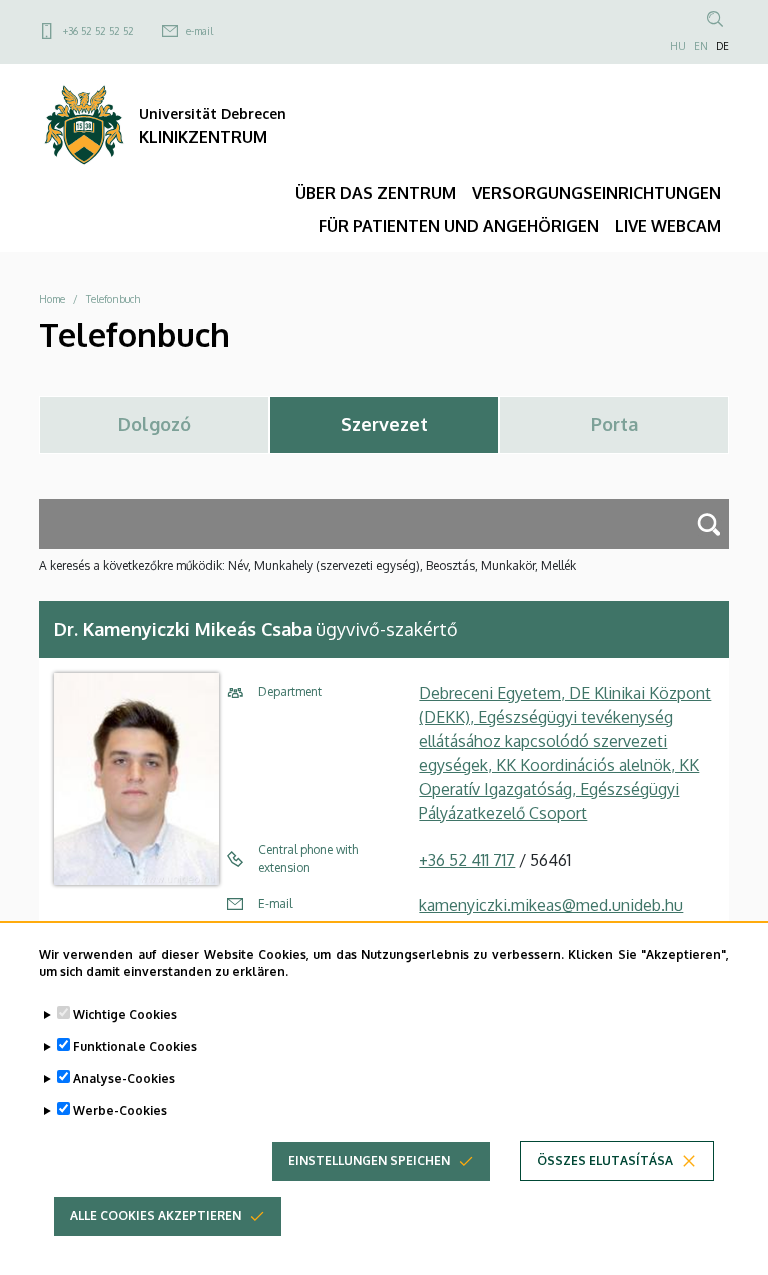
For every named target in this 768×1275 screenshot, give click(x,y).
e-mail (199, 31)
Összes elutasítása (605, 1160)
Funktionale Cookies (135, 1046)
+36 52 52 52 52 (98, 31)
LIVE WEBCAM (668, 226)
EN (701, 46)
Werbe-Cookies (120, 1110)
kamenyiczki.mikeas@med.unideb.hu (551, 905)
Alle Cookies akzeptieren (155, 1215)
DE (722, 46)
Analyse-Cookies (124, 1078)
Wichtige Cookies (125, 1014)
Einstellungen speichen (369, 1160)
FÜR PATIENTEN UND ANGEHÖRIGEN (459, 226)
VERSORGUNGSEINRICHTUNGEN (596, 193)
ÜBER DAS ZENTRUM (375, 193)
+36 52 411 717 (467, 860)
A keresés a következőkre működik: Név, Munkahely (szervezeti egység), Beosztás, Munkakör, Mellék (307, 565)
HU (678, 46)
